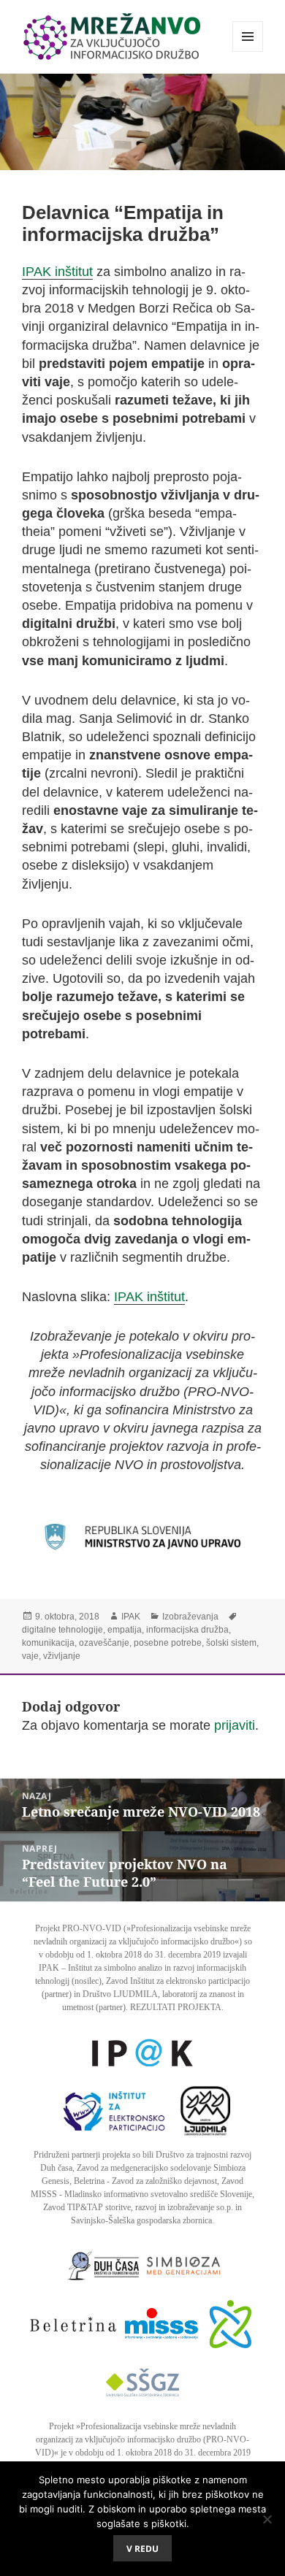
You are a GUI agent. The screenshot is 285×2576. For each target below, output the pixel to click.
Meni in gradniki (248, 51)
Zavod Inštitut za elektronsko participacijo (178, 1981)
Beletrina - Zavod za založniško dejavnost (145, 2181)
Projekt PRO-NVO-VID (78, 1928)
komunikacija (48, 1643)
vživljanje (62, 1656)
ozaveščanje (104, 1643)
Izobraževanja (190, 1617)
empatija (125, 1630)
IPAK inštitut (57, 272)
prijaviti (235, 1725)
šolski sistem (231, 1643)
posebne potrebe (168, 1643)
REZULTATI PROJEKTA (176, 2007)
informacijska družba (187, 1630)
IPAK (131, 1617)
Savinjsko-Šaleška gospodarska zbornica (141, 2220)
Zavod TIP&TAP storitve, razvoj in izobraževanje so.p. (138, 2207)
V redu (142, 2549)
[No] (267, 2519)
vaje (30, 1656)
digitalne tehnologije (62, 1630)
